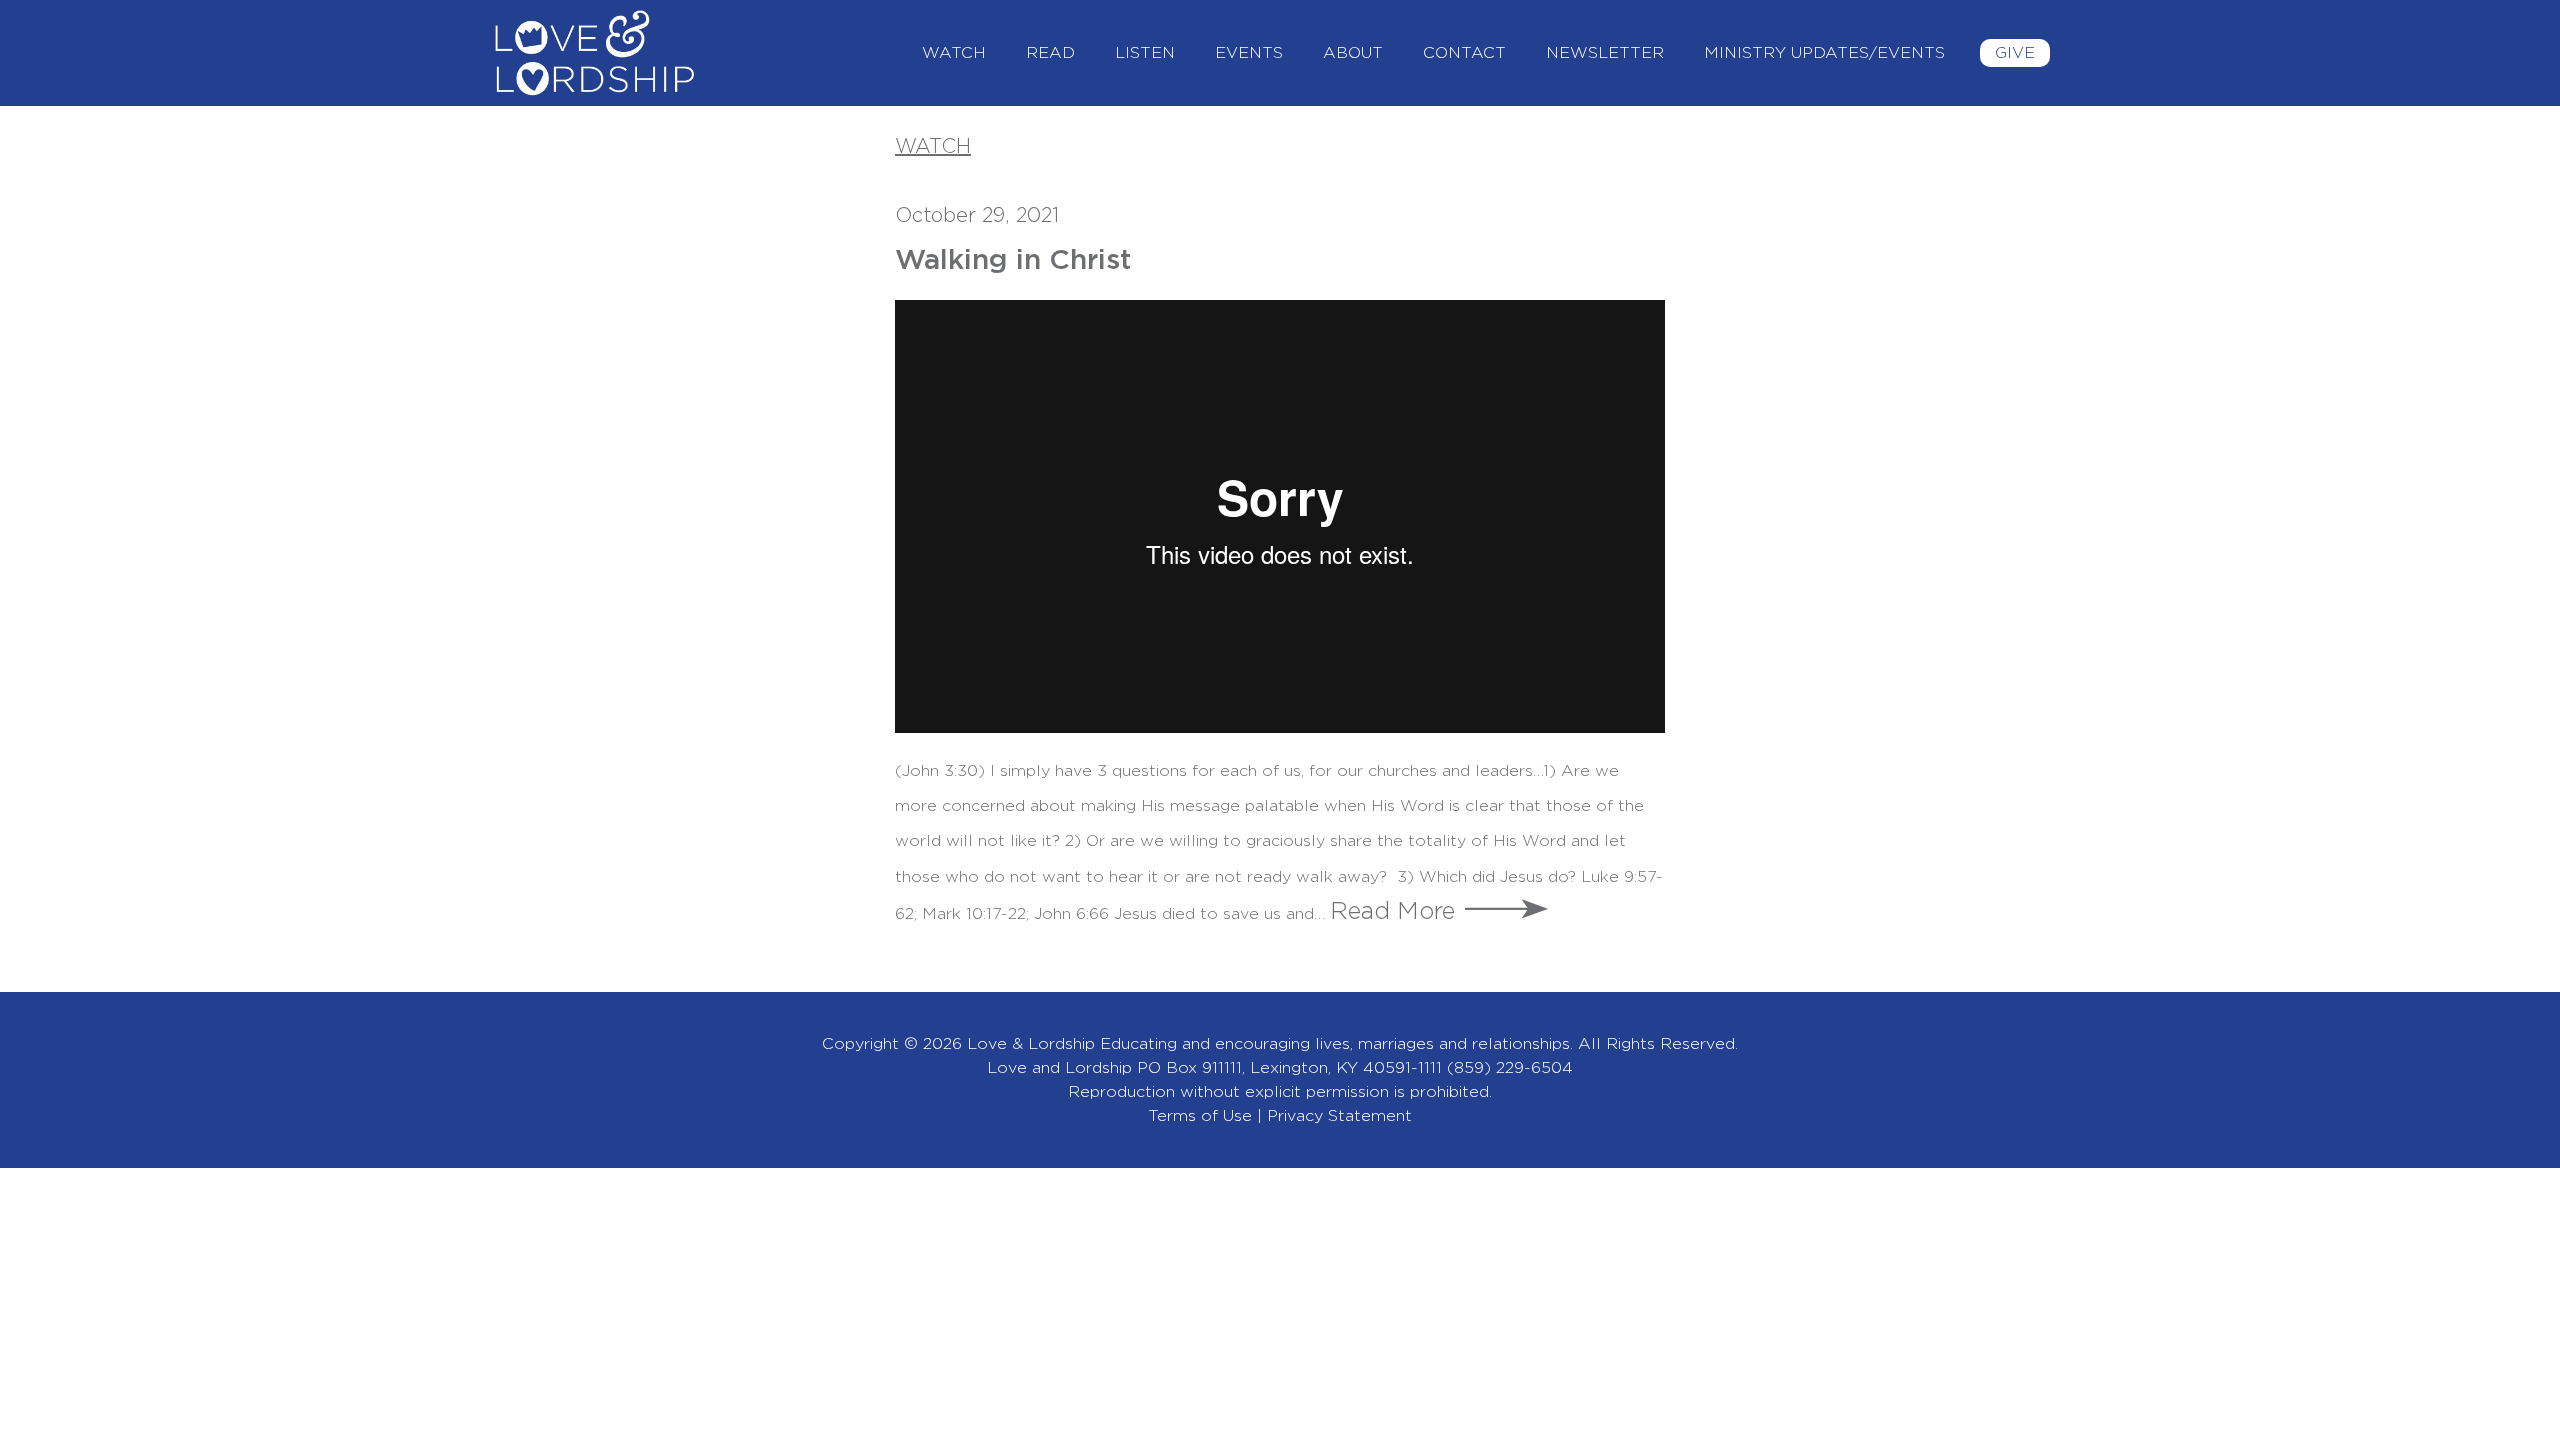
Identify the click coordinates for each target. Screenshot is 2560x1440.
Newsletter (1605, 53)
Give (2015, 53)
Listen (1145, 53)
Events (1249, 53)
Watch (954, 53)
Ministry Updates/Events (1824, 53)
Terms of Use (1200, 1116)
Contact (1464, 53)
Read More (1392, 912)
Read (1050, 53)
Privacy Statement (1339, 1116)
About (1353, 53)
